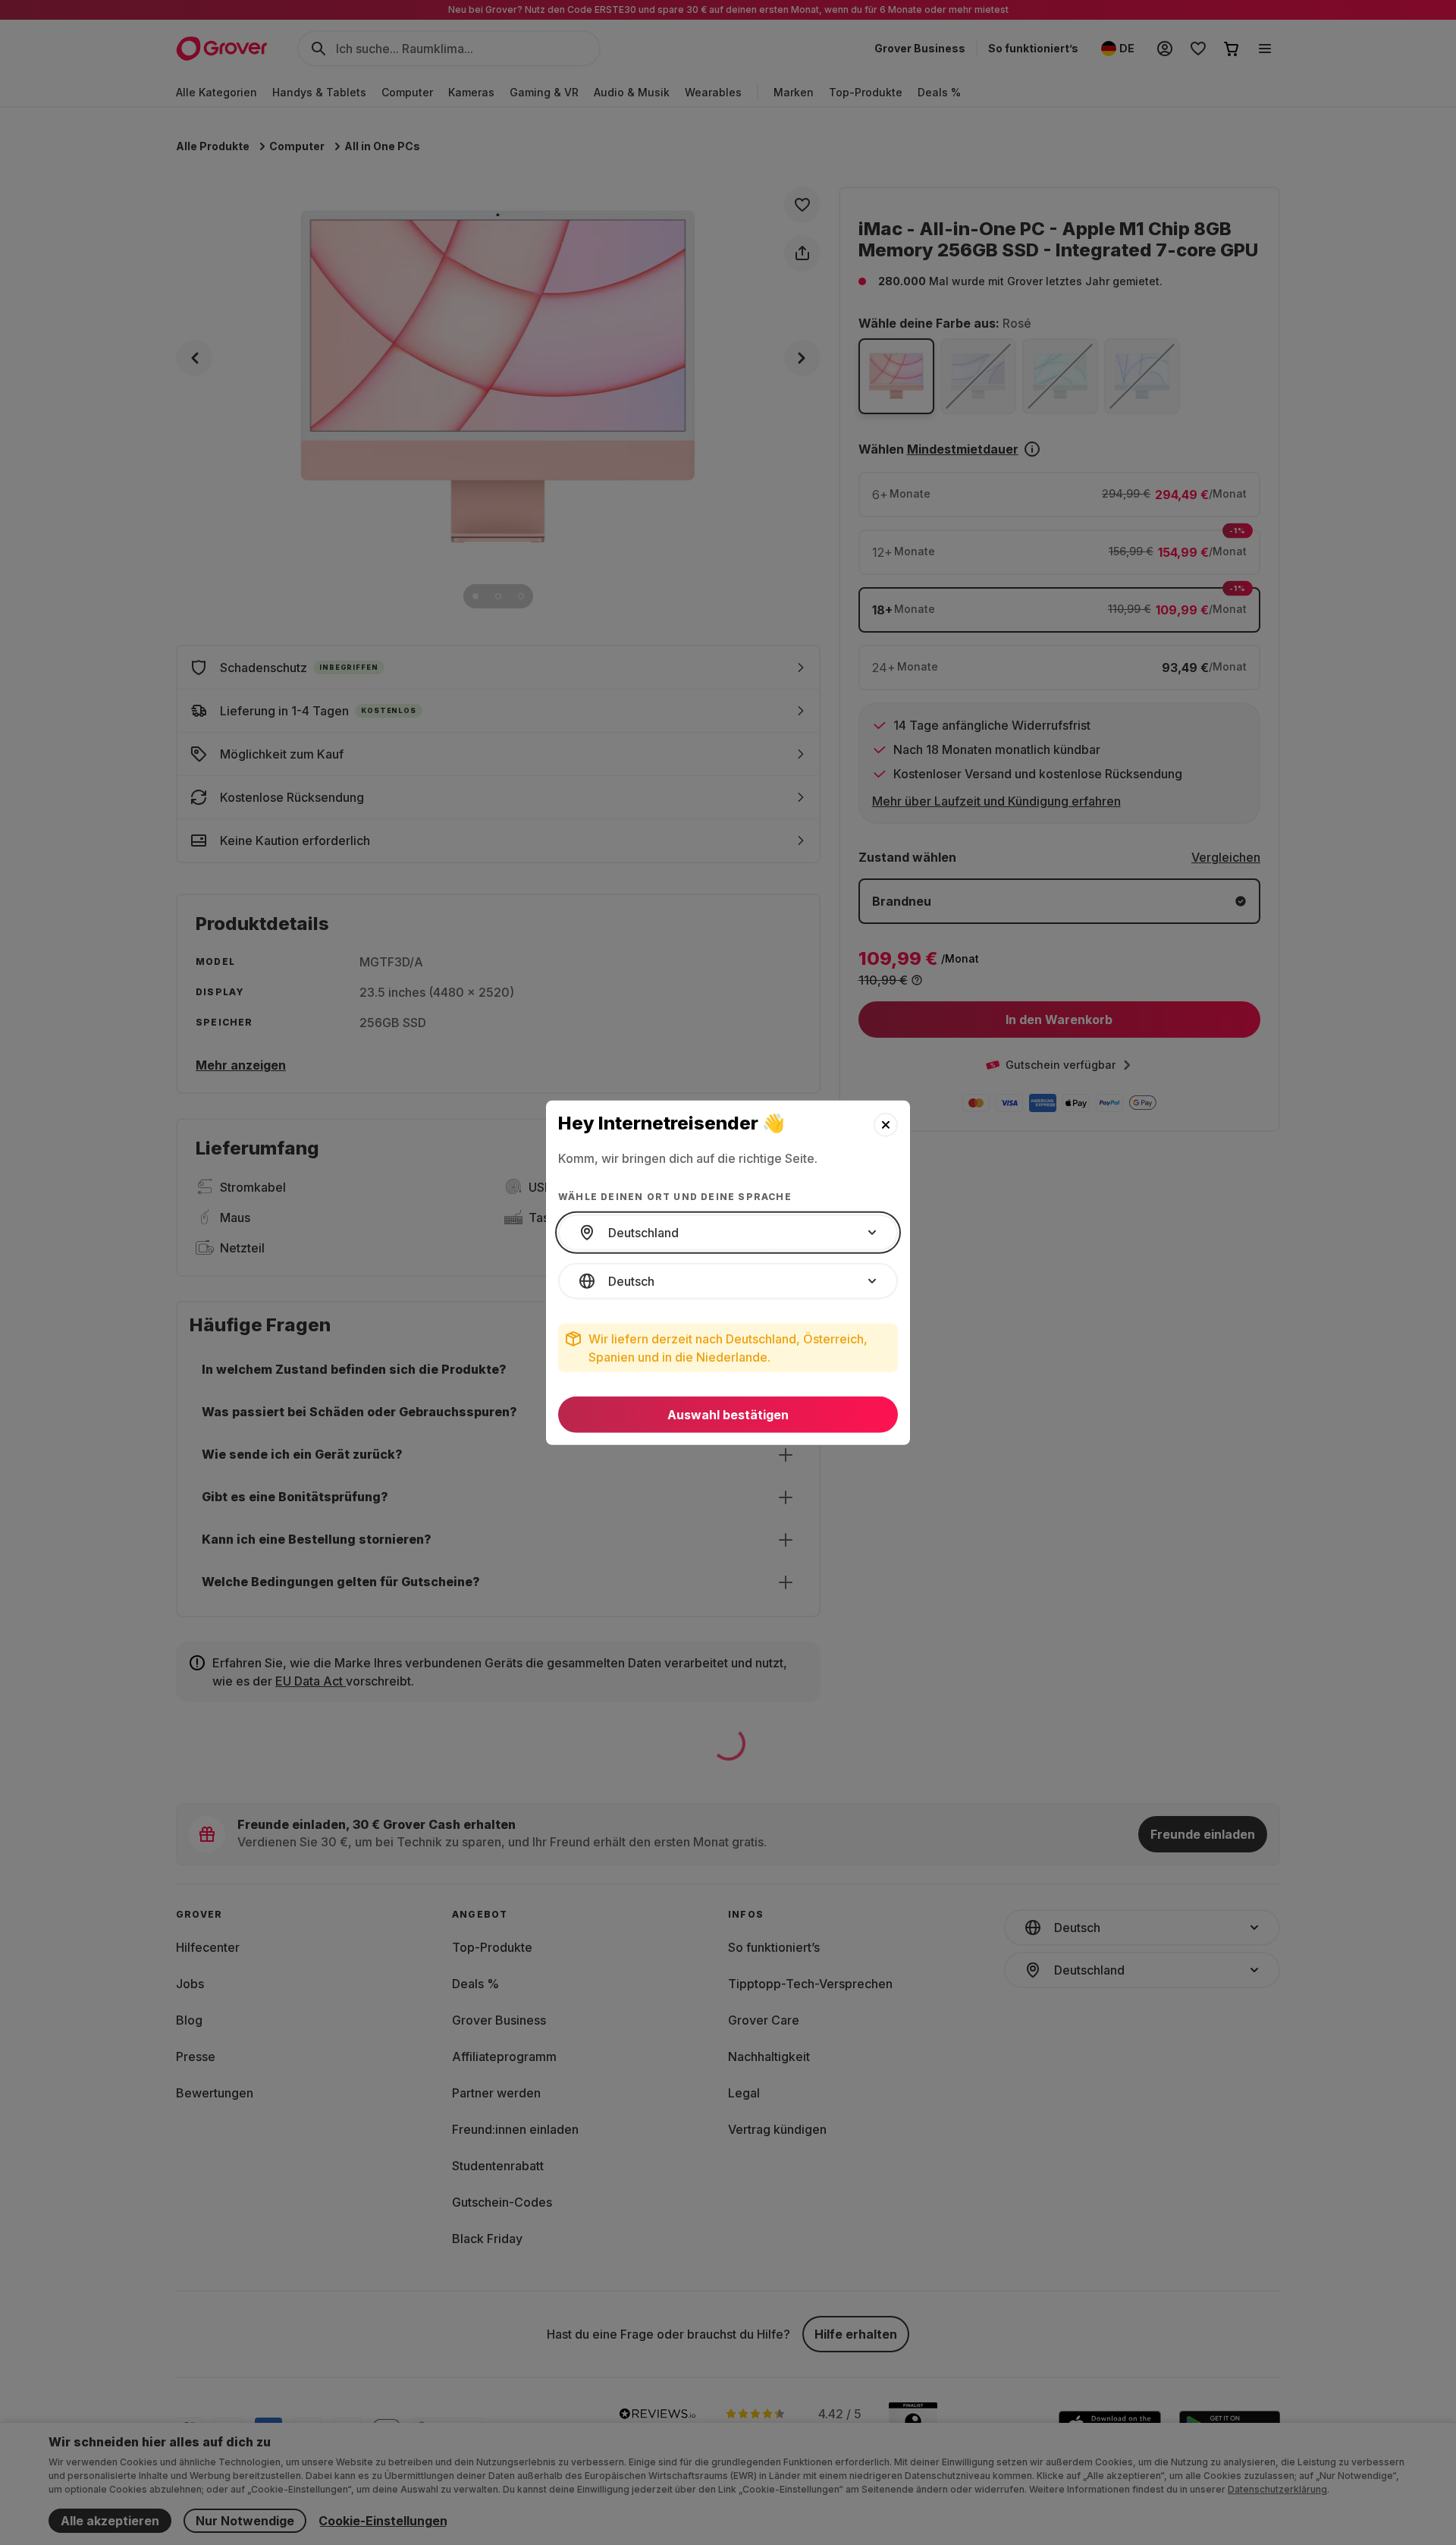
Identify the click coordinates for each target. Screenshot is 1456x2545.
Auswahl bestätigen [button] (728, 1415)
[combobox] (728, 1233)
